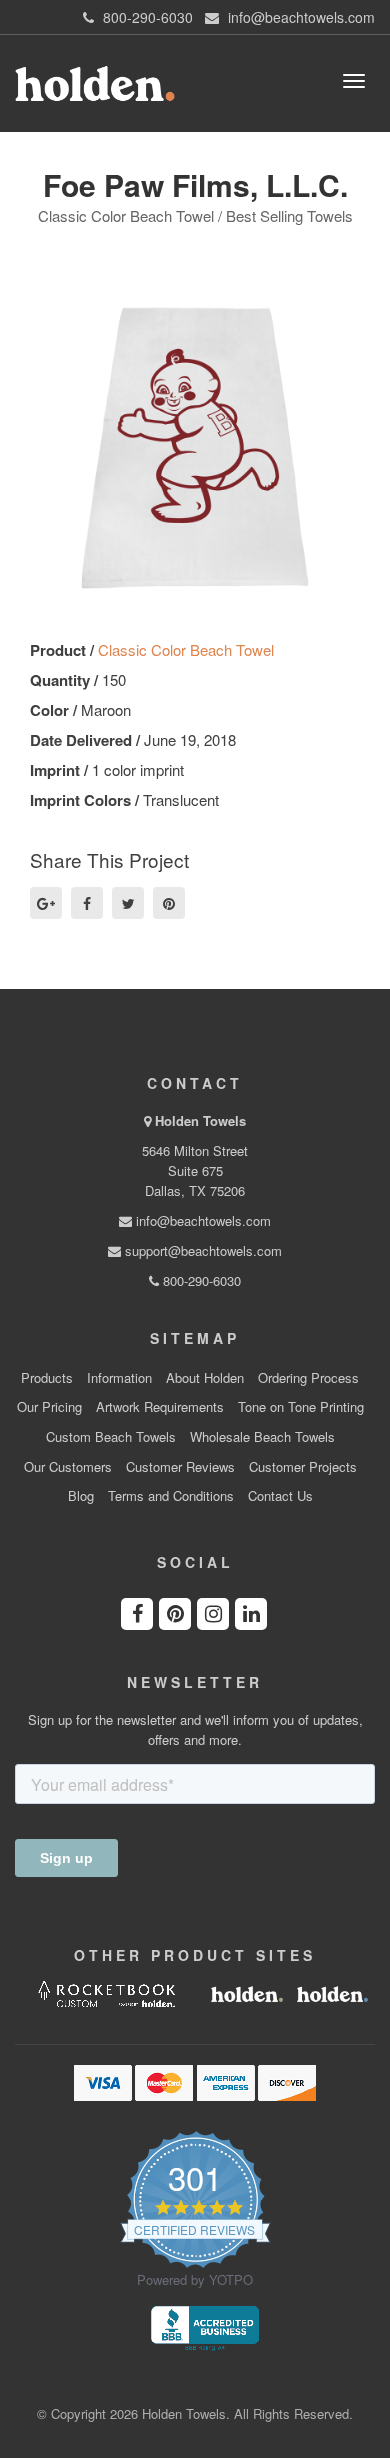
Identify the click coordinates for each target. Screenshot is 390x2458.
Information (119, 1378)
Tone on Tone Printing (301, 1407)
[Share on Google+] (46, 903)
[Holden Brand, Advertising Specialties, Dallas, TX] (205, 2326)
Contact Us (280, 1496)
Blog (81, 1496)
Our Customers (68, 1467)
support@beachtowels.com (201, 1250)
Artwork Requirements (160, 1407)
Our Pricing (49, 1407)
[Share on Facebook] (87, 903)
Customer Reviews (180, 1467)
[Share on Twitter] (128, 903)
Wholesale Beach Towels (262, 1437)
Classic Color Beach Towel (186, 649)
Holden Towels (200, 1120)
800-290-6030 (200, 1280)
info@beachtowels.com (201, 1220)
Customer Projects (303, 1467)
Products (47, 1378)
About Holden (205, 1378)
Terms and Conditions (171, 1496)
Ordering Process (308, 1378)
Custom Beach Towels (111, 1437)
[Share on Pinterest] (169, 903)
